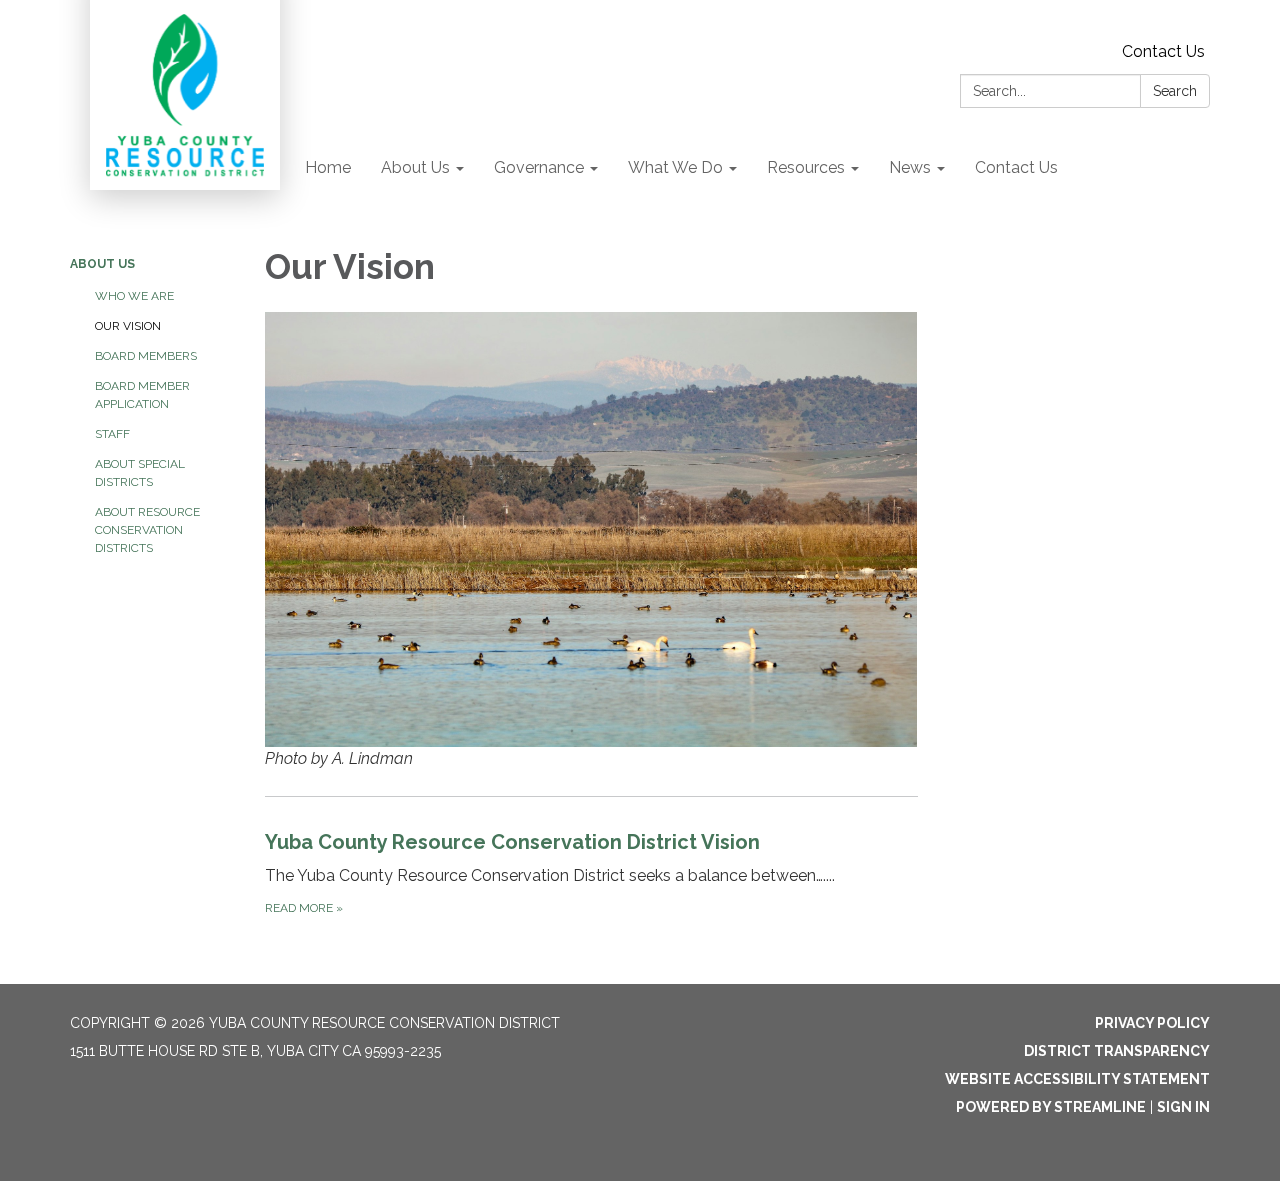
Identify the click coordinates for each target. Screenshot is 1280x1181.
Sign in (1183, 1107)
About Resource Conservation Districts (147, 530)
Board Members (146, 356)
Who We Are (134, 296)
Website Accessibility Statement (1077, 1079)
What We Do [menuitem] (675, 167)
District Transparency (1117, 1051)
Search (1175, 91)
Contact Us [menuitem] (1016, 167)
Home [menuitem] (328, 167)
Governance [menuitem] (539, 167)
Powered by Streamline (1051, 1107)
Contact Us (1163, 51)
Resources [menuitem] (806, 167)
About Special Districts (140, 473)
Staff (112, 434)
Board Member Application (142, 395)
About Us (102, 264)
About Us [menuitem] (415, 167)
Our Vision (128, 326)
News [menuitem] (910, 167)
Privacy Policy (1152, 1023)
